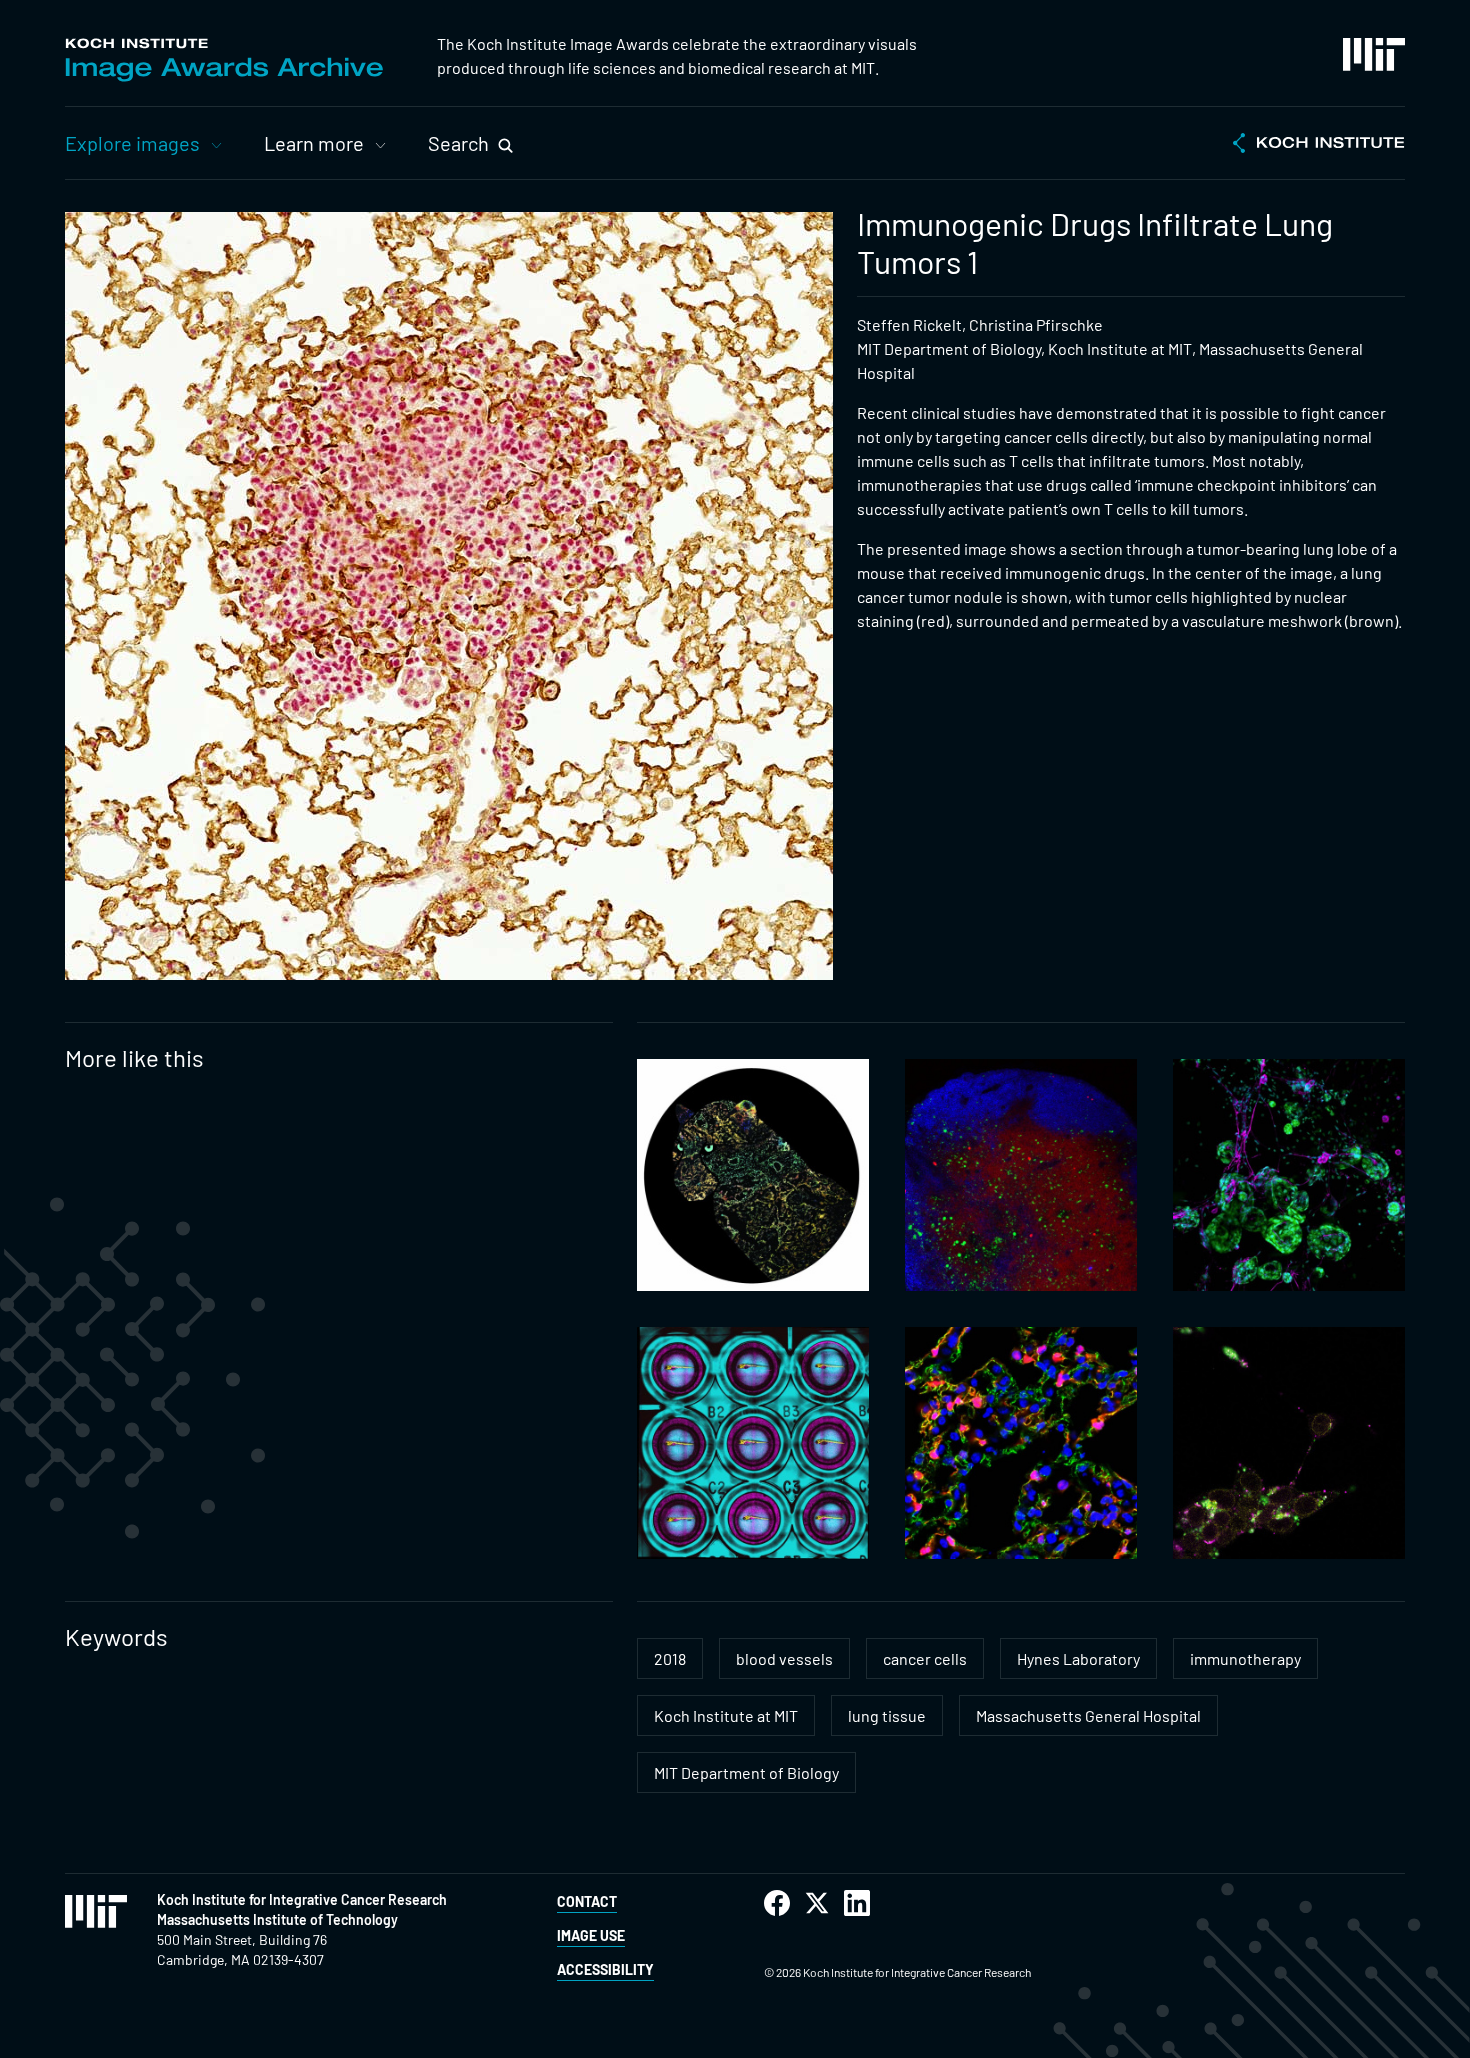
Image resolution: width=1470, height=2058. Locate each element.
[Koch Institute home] (1319, 145)
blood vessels (784, 1658)
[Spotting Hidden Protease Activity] (753, 1175)
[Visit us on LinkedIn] (857, 1903)
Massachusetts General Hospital (1088, 1715)
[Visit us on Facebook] (777, 1903)
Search (458, 143)
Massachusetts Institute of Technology (277, 1919)
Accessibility (605, 1969)
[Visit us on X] (817, 1903)
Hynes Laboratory (1078, 1658)
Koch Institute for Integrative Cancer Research (302, 1899)
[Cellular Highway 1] (1289, 1443)
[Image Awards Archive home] (224, 60)
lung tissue (887, 1715)
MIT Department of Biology (746, 1772)
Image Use (591, 1935)
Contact (587, 1901)
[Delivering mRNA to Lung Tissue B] (1021, 1443)
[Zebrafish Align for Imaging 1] (753, 1443)
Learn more (314, 143)
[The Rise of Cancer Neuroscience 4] (1289, 1175)
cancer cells (925, 1658)
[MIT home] (1374, 54)
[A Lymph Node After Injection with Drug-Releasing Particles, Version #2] (1021, 1175)
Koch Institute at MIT (726, 1715)
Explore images (132, 143)
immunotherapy (1245, 1658)
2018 (670, 1658)
